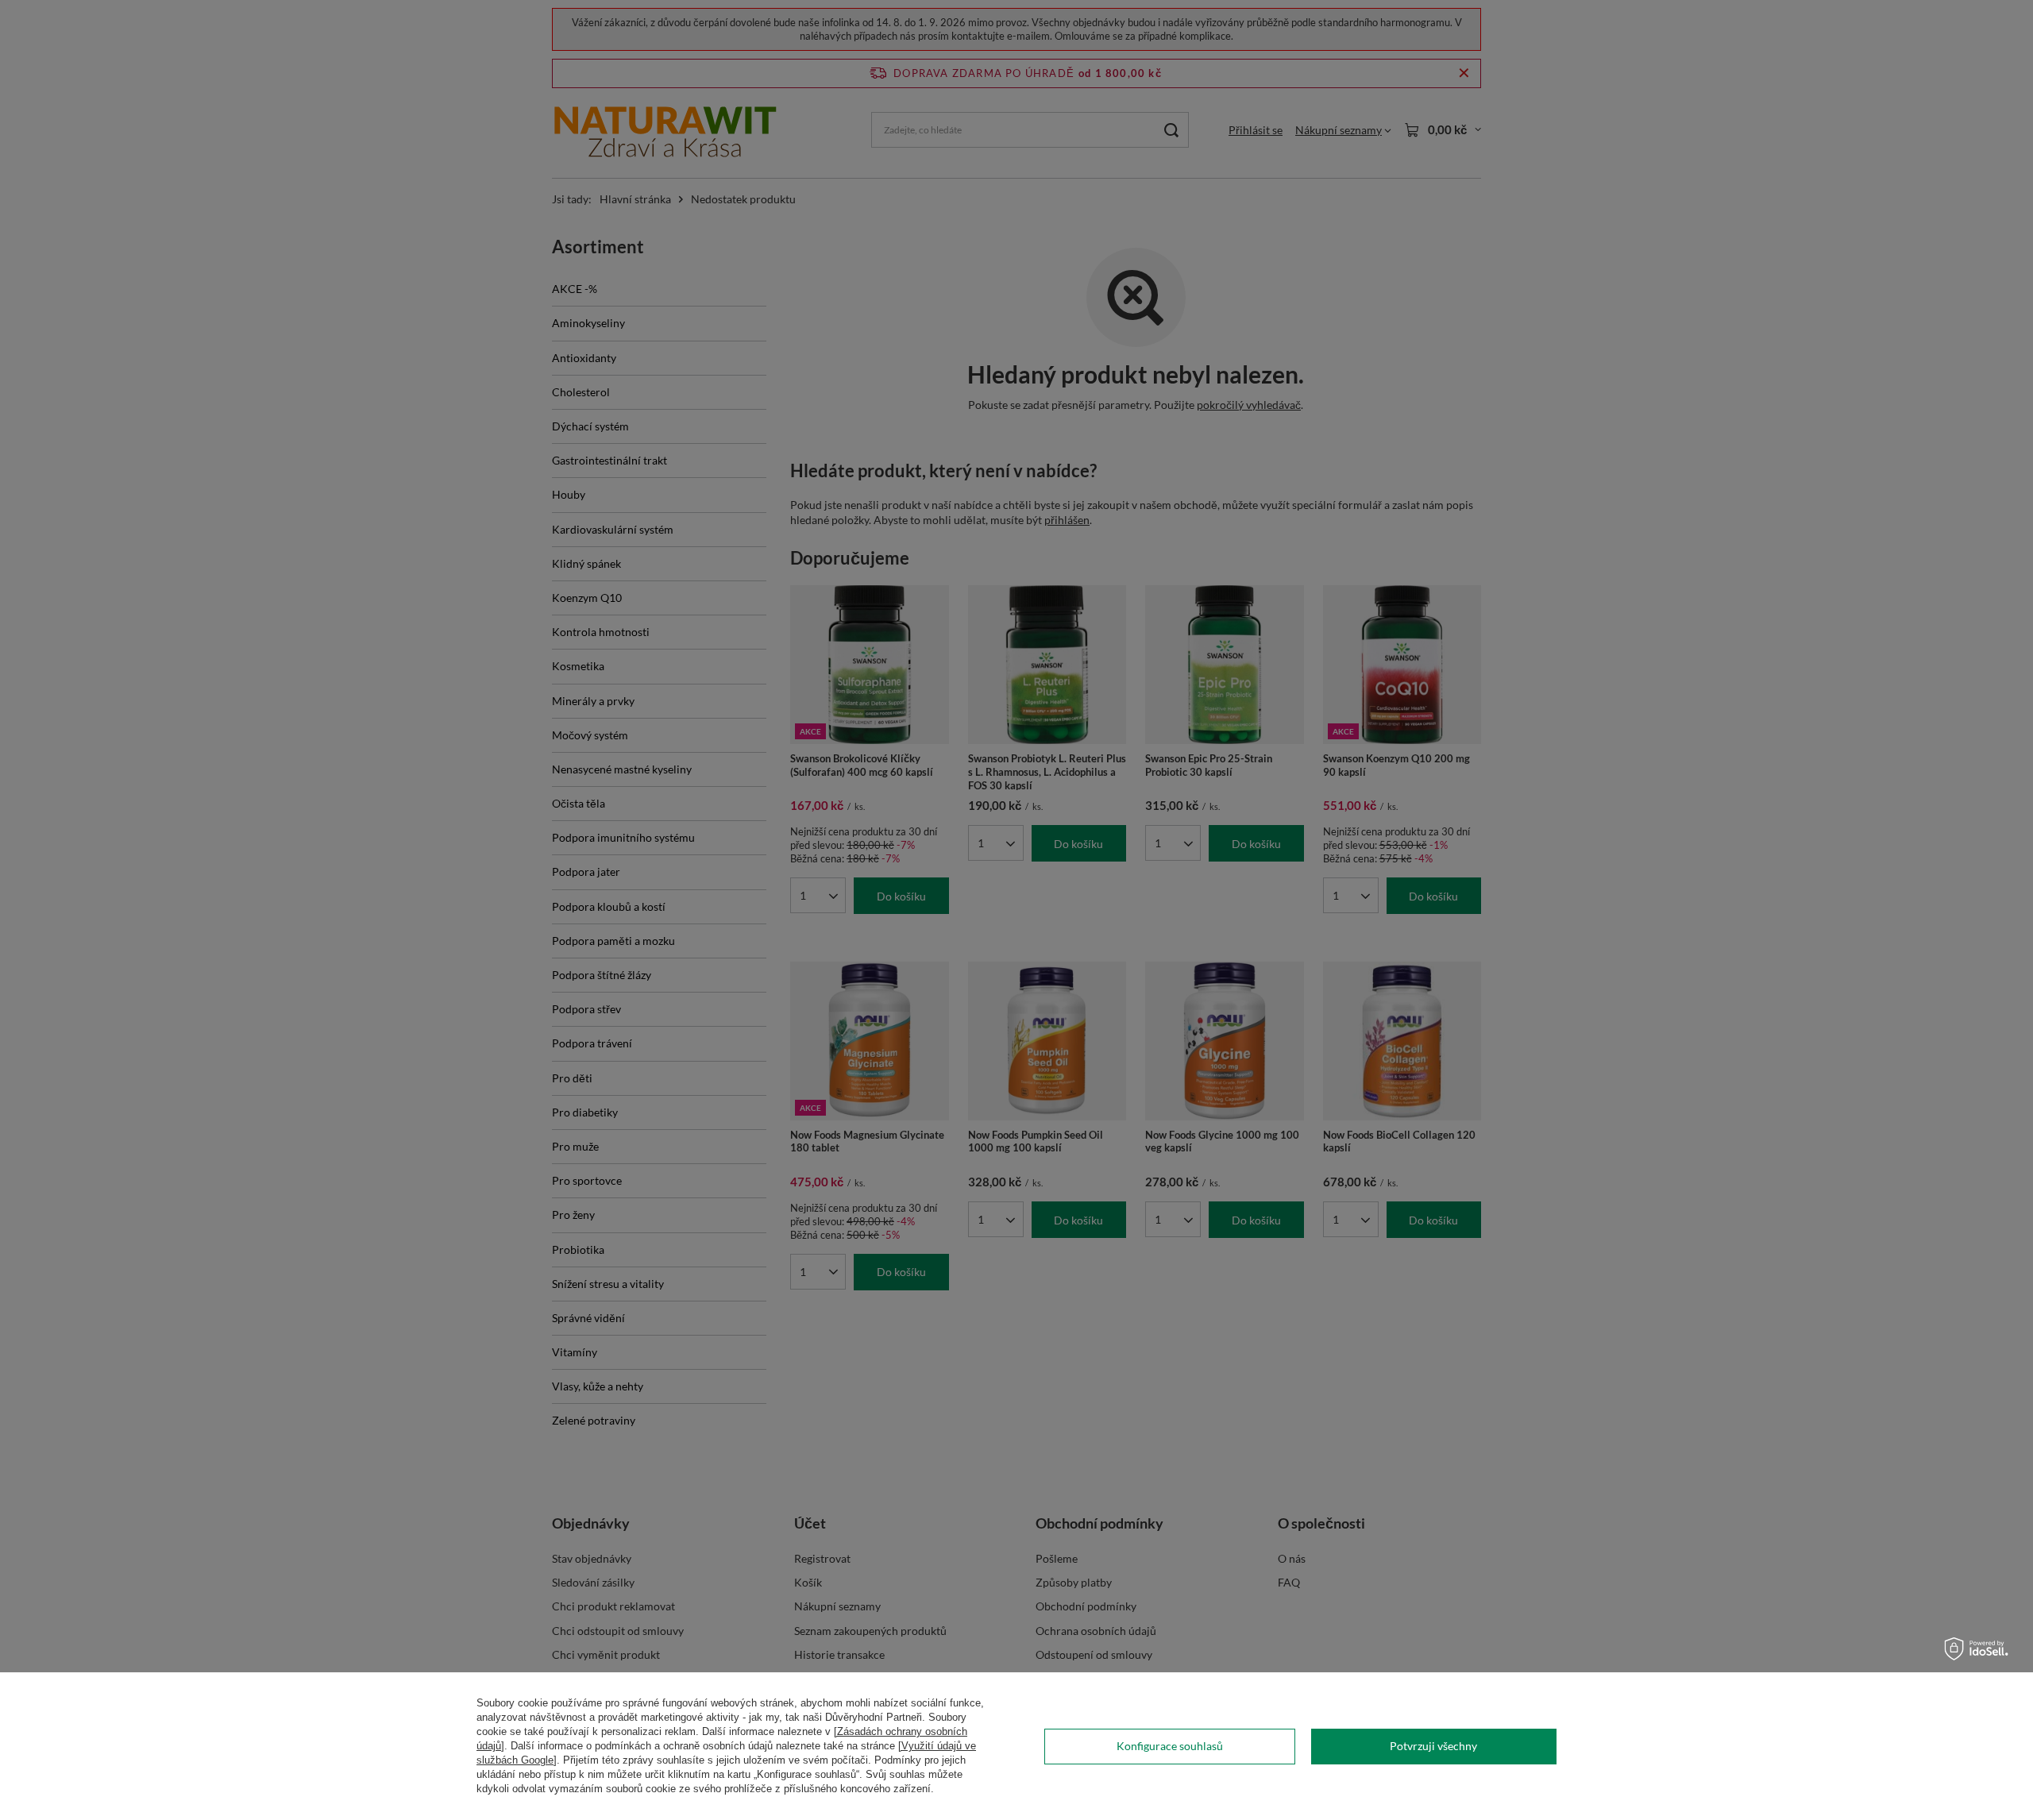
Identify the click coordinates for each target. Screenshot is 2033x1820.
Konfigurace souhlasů (1170, 1746)
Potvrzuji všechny (1433, 1746)
